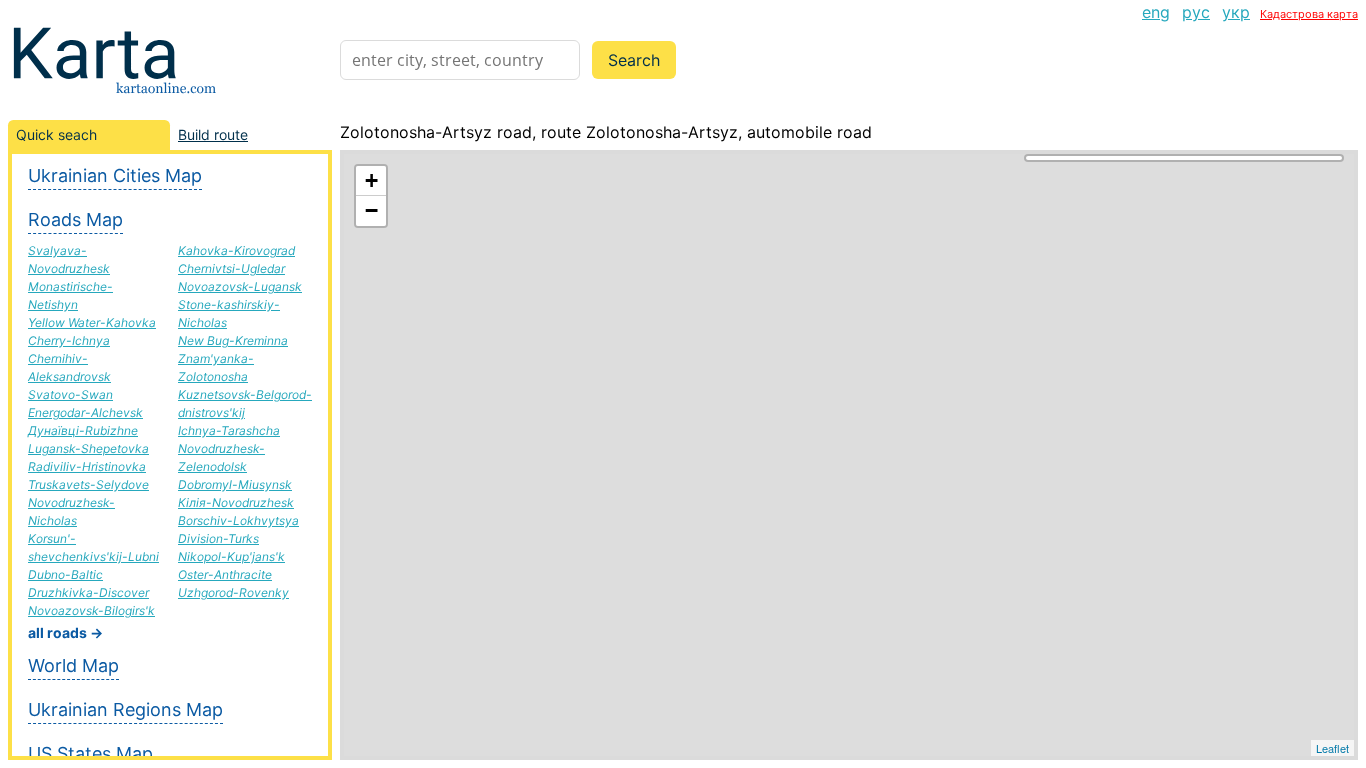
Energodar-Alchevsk (85, 412)
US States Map (90, 753)
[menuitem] (1156, 12)
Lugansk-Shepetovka (88, 448)
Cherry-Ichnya (69, 340)
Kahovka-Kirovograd (236, 250)
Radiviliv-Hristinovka (87, 466)
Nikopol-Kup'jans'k (231, 556)
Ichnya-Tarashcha (229, 430)
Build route (213, 134)
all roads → (65, 632)
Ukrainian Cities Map (115, 175)
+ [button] (371, 180)
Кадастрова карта (1309, 14)
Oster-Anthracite (225, 574)
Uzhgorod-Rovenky (233, 592)
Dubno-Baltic (65, 574)
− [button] (371, 210)
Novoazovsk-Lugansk (240, 286)
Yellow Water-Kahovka (92, 322)
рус (1196, 12)
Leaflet (1332, 748)
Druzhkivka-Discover (88, 592)
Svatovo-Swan (70, 394)
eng (1156, 12)
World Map (73, 665)
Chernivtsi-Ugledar (231, 268)
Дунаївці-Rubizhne (83, 430)
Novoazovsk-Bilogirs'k (91, 610)
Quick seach (56, 134)
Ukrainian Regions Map (125, 709)
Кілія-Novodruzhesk (236, 502)
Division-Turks (218, 538)
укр (1236, 12)
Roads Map (75, 219)
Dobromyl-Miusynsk (235, 484)
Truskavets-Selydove (88, 484)
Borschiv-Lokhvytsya (238, 520)
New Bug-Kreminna (233, 340)
